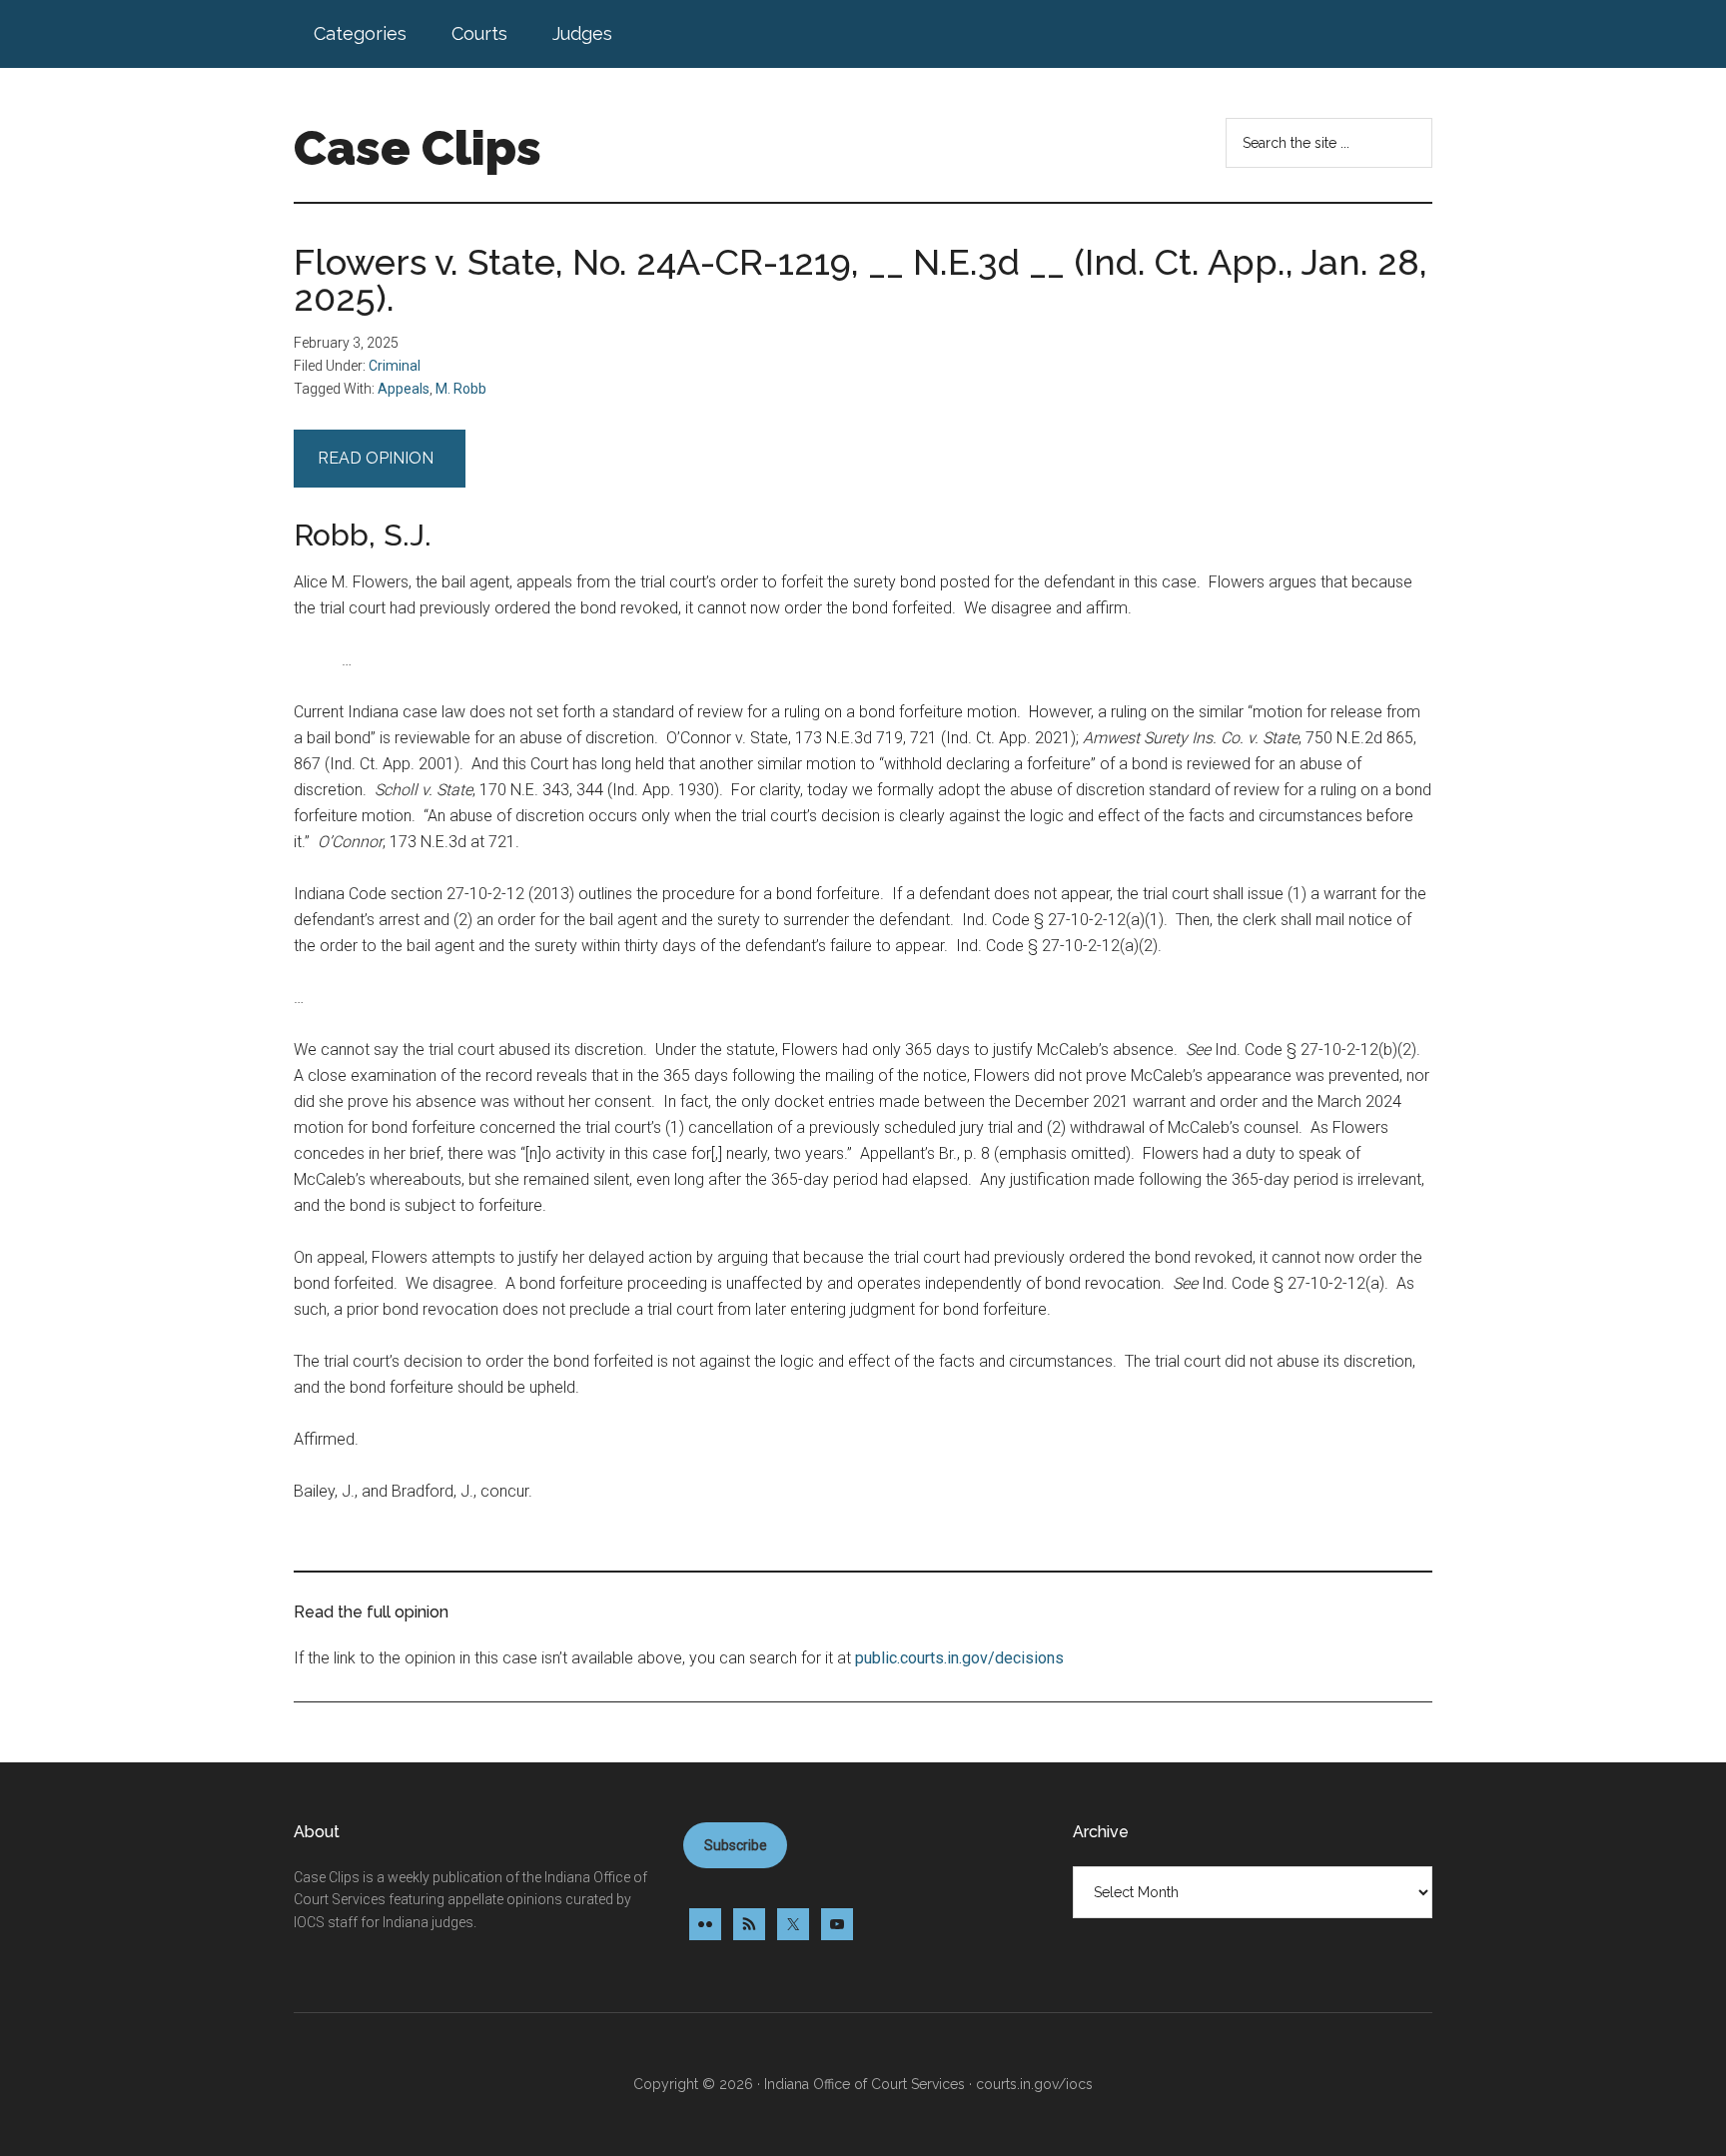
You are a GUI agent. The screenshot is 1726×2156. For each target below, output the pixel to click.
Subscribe (736, 1845)
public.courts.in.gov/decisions (959, 1658)
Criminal (395, 366)
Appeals (404, 389)
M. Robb (461, 389)
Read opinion (380, 458)
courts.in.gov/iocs (1034, 2084)
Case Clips (418, 148)
